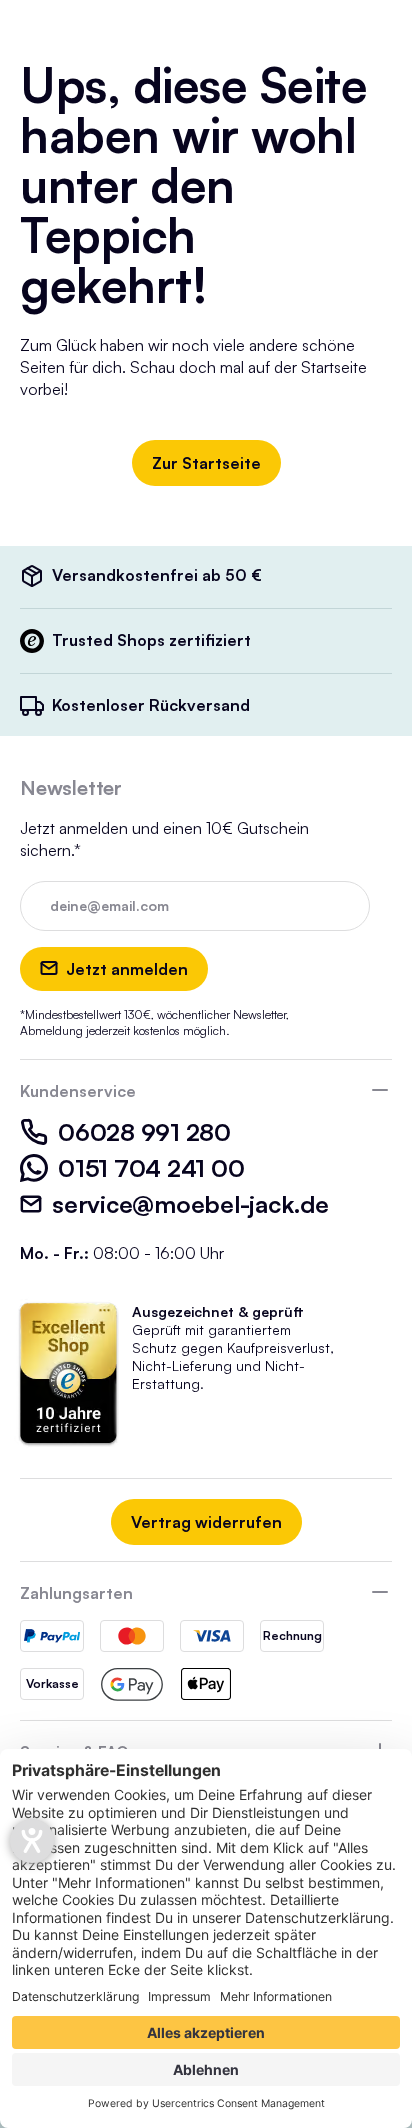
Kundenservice (78, 1091)
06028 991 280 (144, 1132)
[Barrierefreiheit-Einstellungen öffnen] (32, 1841)
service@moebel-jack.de (190, 1204)
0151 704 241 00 (151, 1168)
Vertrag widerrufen (206, 1522)
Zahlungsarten (76, 1593)
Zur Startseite (206, 463)
